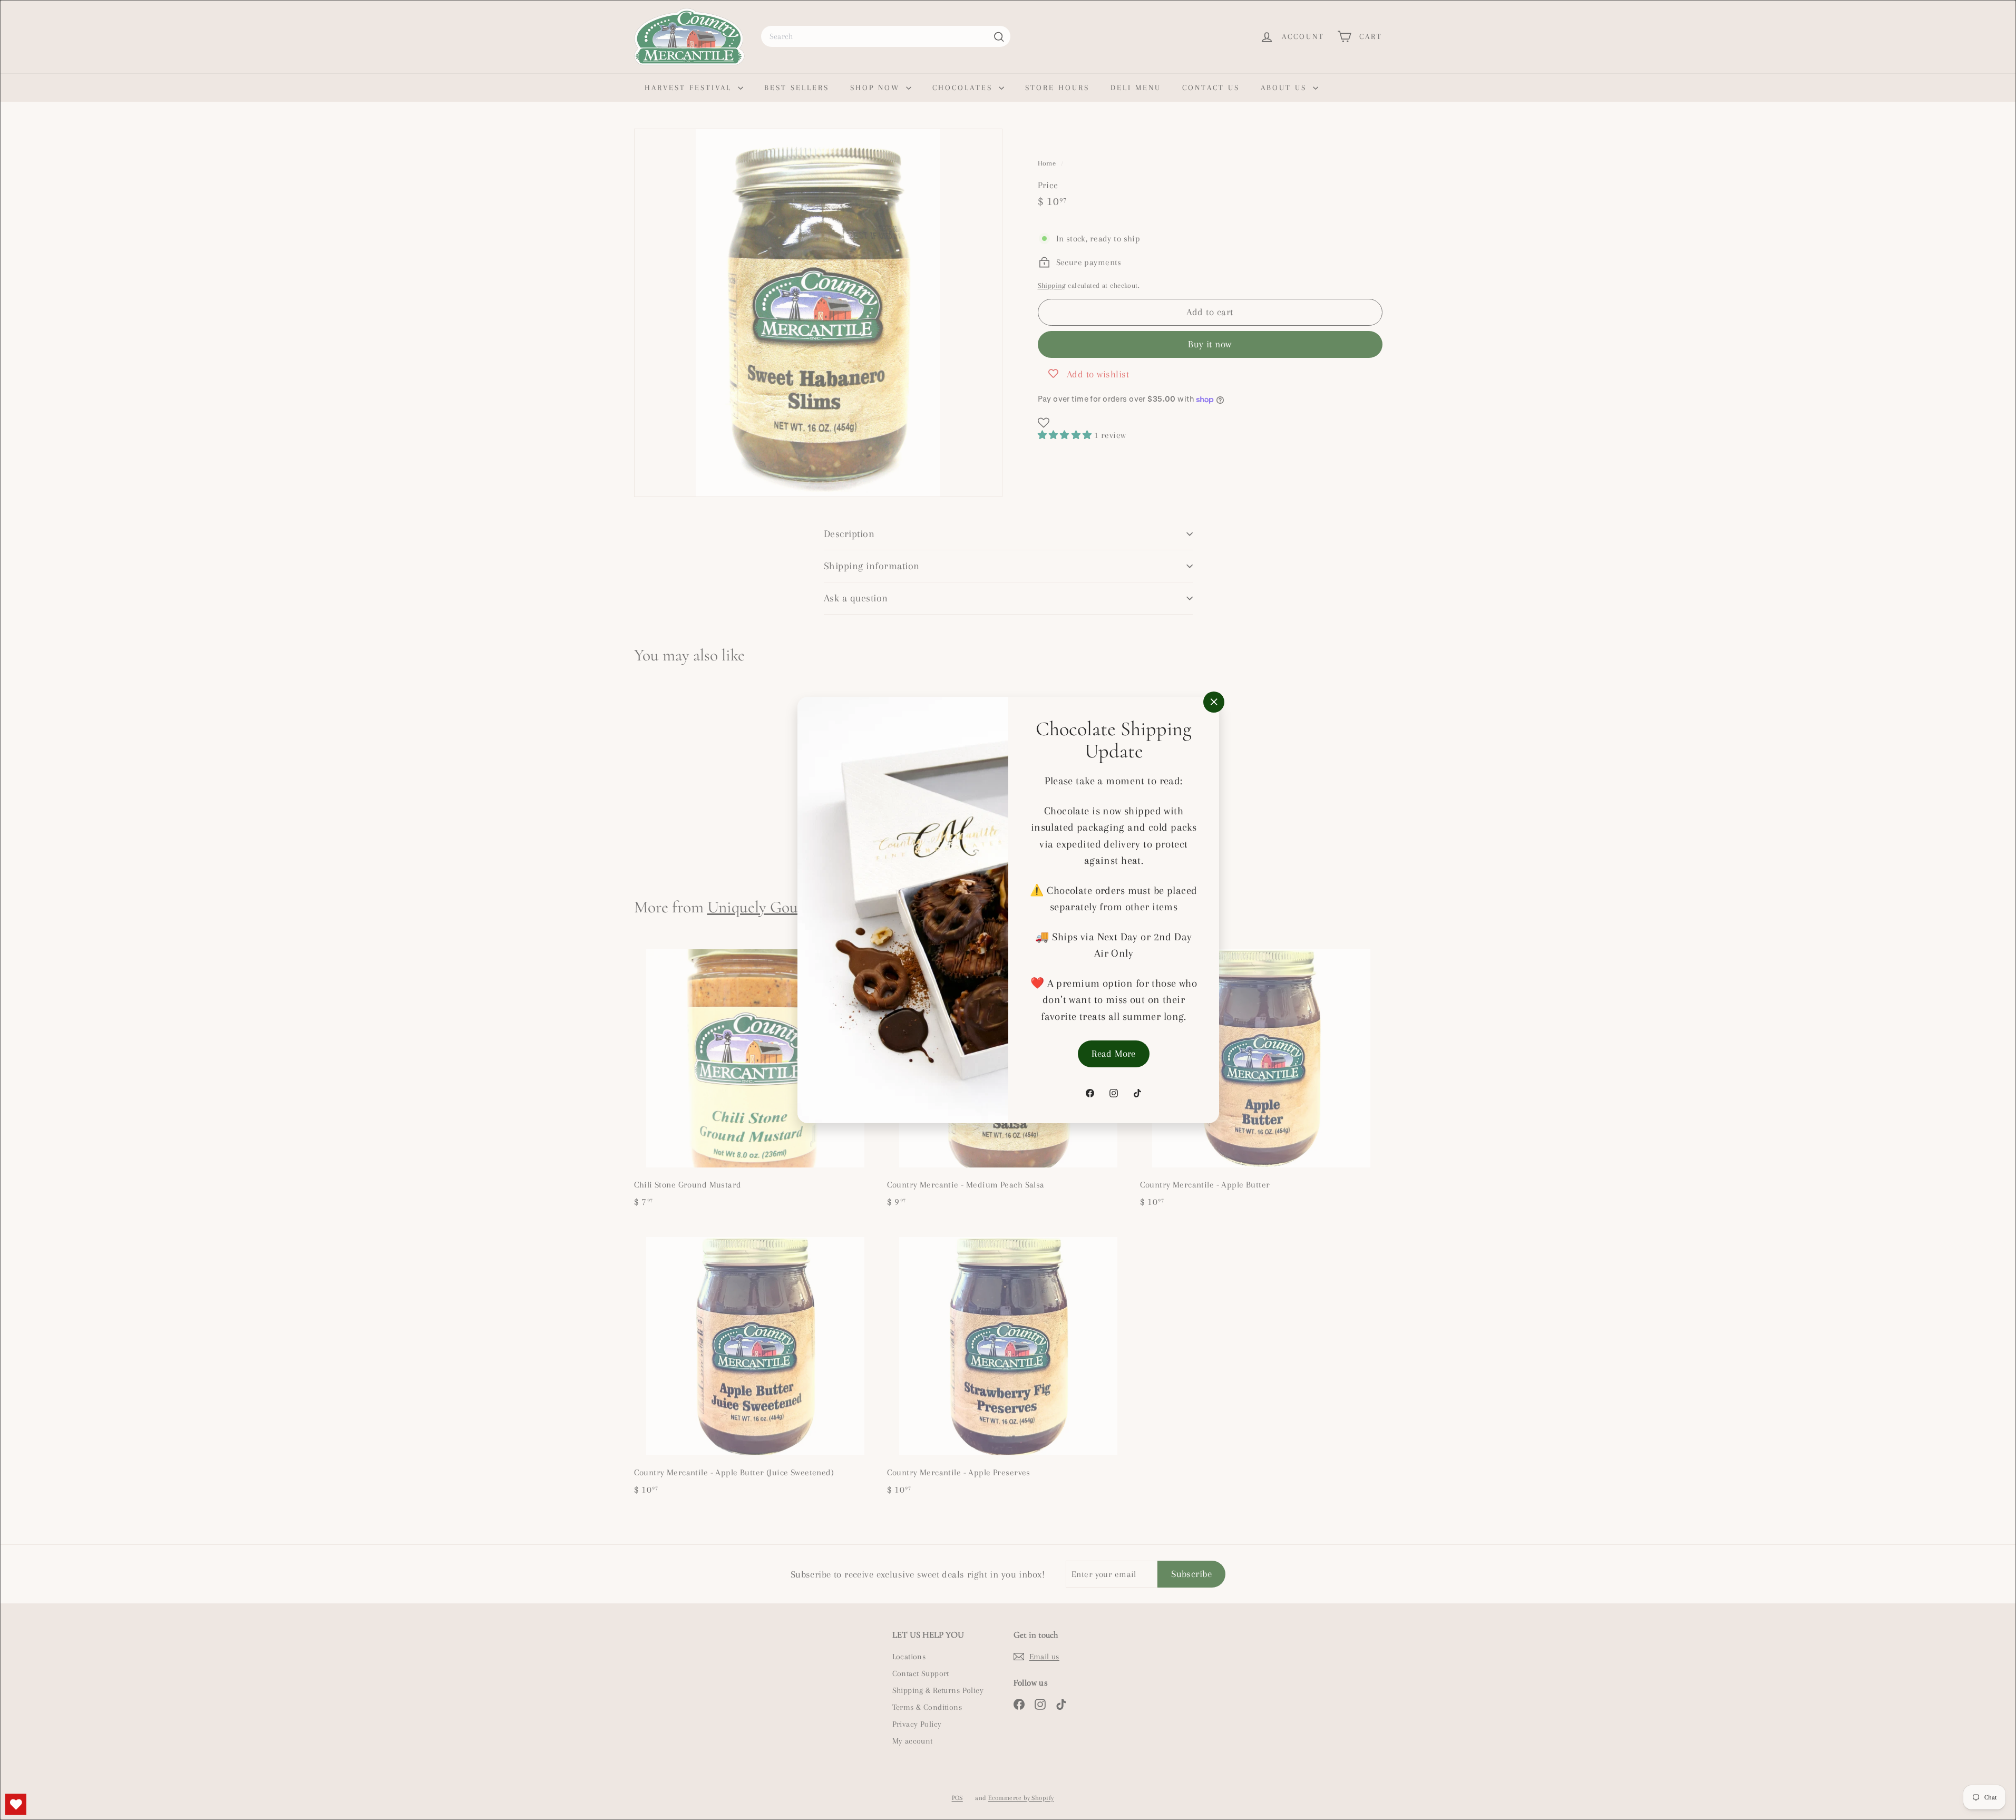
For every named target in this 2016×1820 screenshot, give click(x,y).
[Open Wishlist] (16, 1804)
